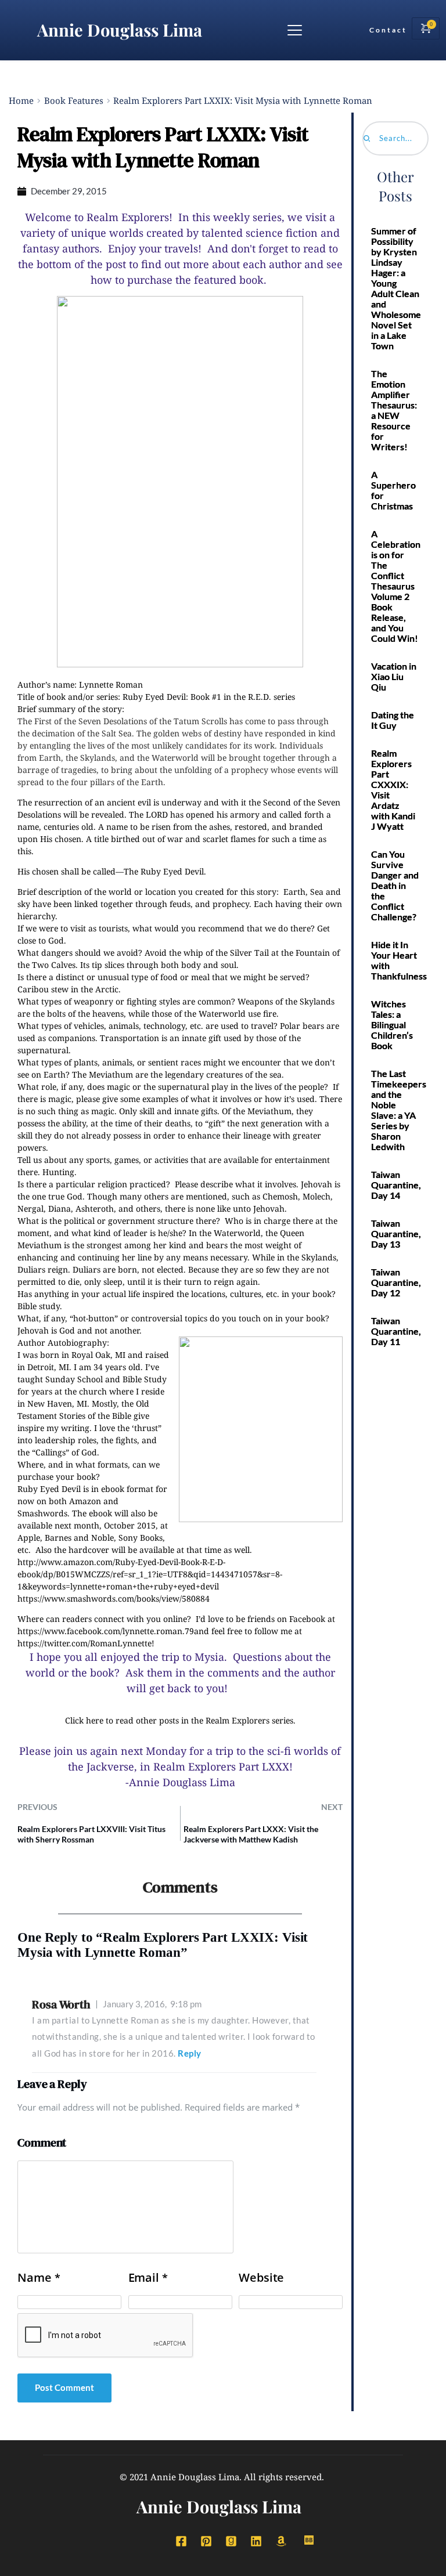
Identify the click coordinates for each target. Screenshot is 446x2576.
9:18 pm (152, 2004)
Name (39, 2278)
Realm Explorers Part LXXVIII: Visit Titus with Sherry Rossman (91, 1834)
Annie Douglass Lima (120, 30)
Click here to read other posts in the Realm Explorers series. (180, 1720)
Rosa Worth (61, 2004)
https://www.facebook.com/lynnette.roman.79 (106, 1631)
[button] (295, 30)
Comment (42, 2143)
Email (148, 2278)
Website (261, 2278)
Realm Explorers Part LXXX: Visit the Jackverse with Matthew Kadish (251, 1834)
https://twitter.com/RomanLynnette (84, 1643)
